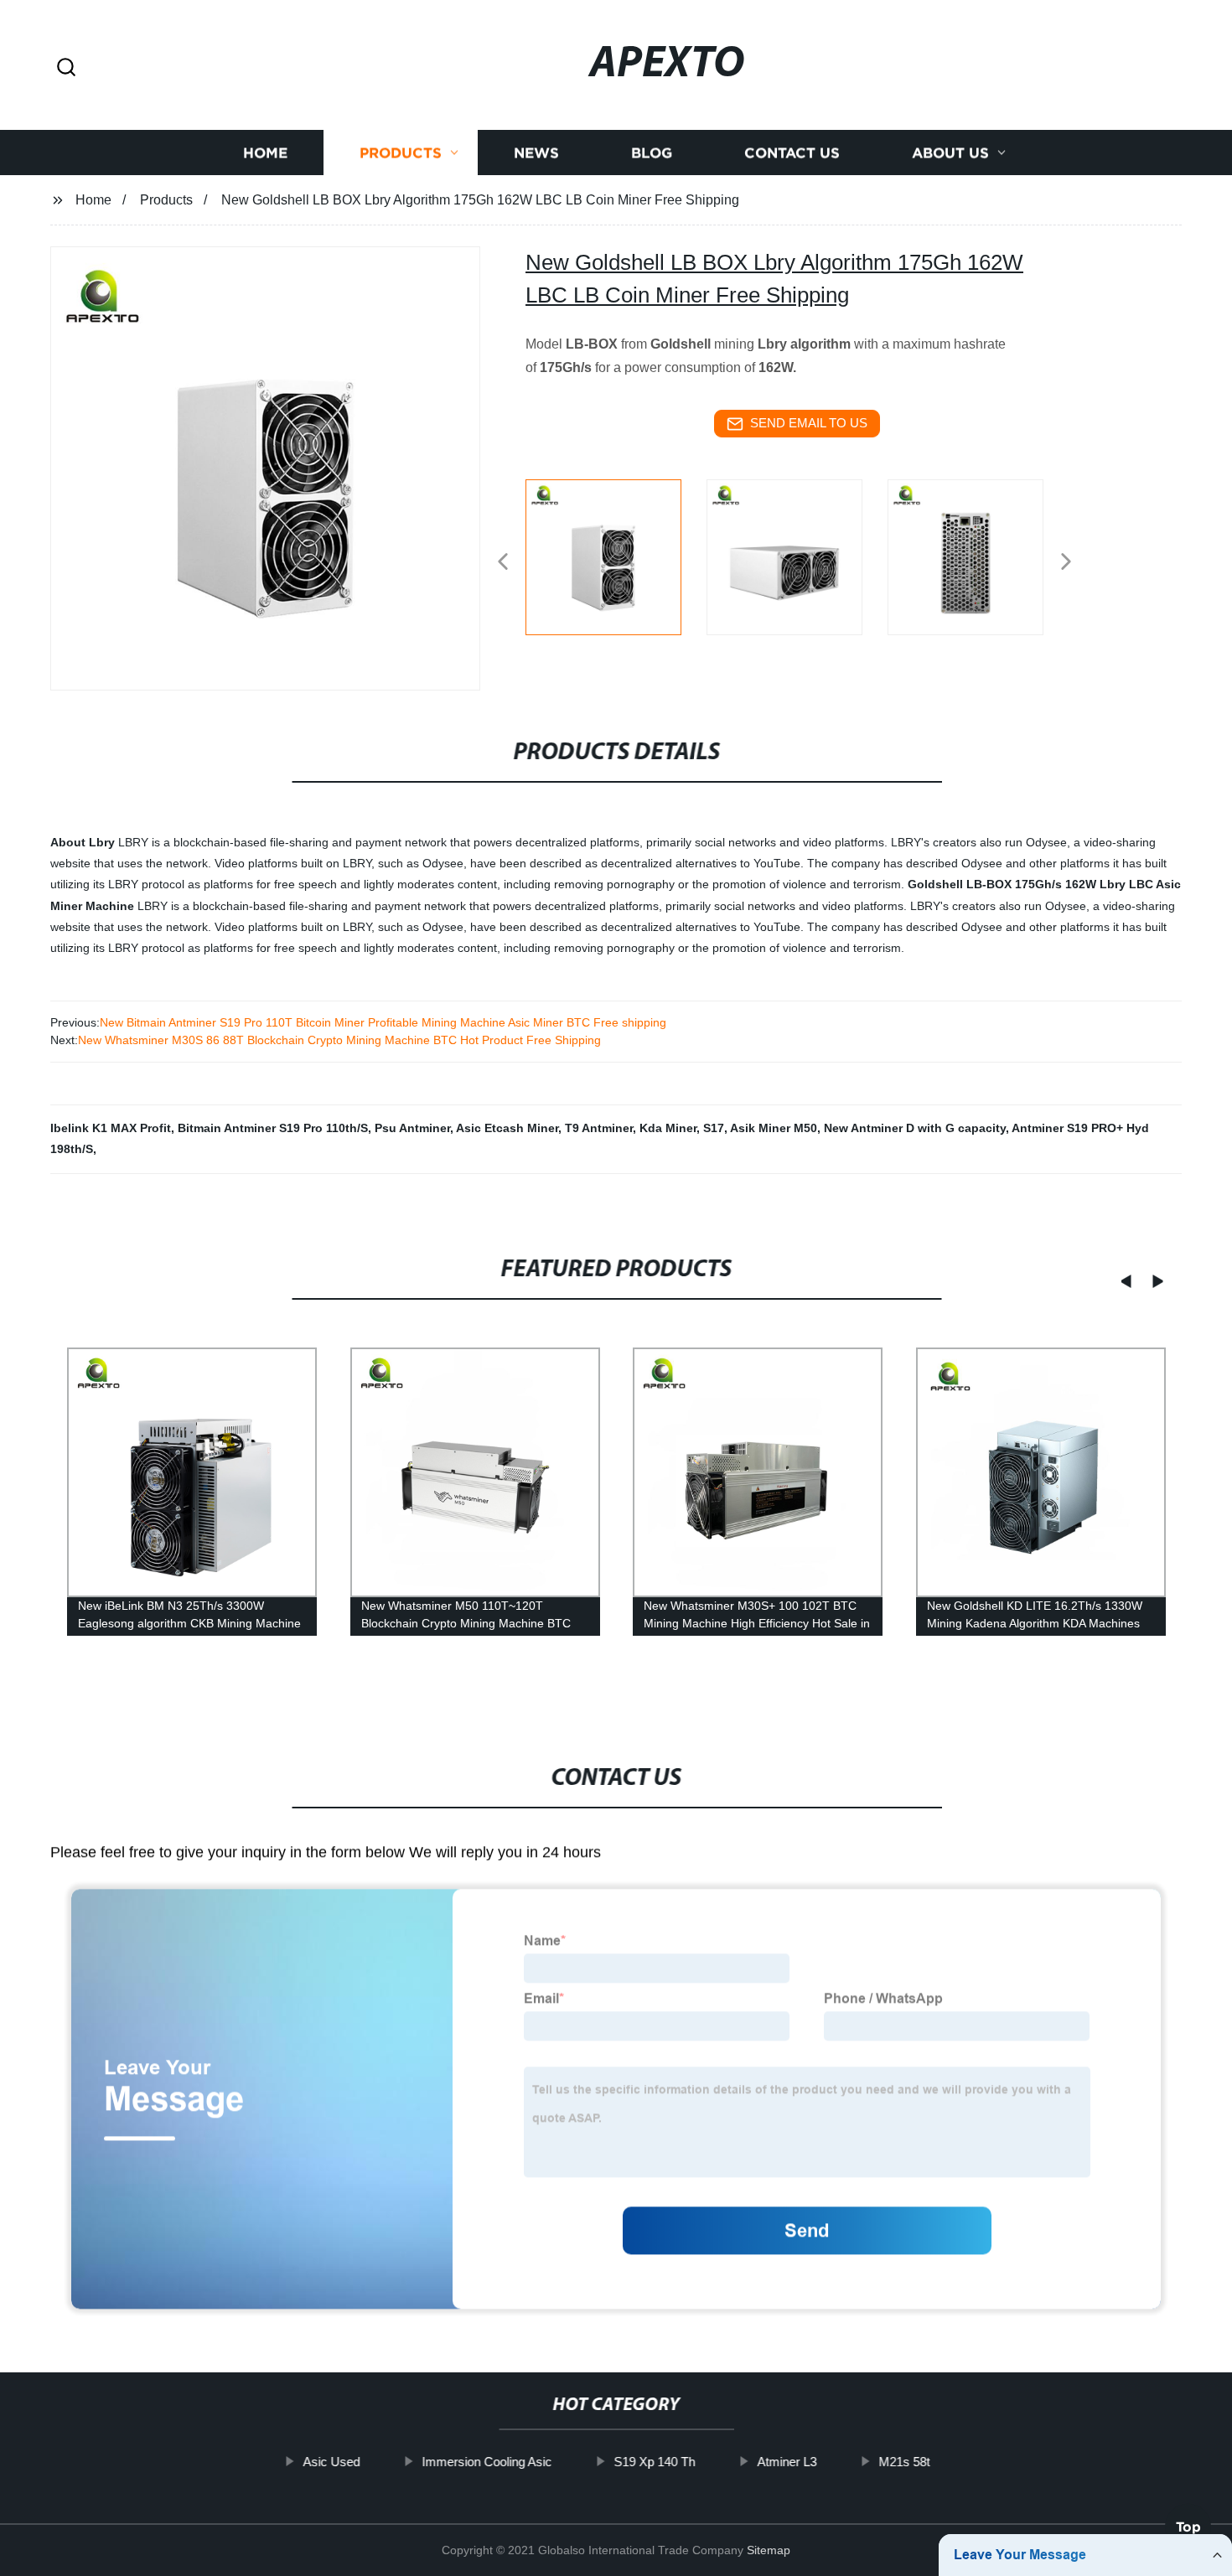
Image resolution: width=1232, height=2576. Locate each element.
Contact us (792, 153)
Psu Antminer (412, 1128)
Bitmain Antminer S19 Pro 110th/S (273, 1128)
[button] (66, 68)
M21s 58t (904, 2462)
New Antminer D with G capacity (915, 1128)
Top (1188, 2527)
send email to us (809, 423)
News (536, 153)
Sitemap (769, 2550)
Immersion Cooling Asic (487, 2462)
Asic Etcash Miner (507, 1128)
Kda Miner (668, 1128)
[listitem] (616, 555)
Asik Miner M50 (774, 1128)
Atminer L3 (787, 2462)
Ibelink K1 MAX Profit (111, 1128)
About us (950, 153)
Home (265, 153)
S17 (714, 1128)
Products (401, 153)
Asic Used (331, 2462)
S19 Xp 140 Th (654, 2462)
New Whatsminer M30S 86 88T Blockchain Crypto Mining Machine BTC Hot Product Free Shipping (339, 1040)
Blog (652, 153)
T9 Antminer (599, 1128)
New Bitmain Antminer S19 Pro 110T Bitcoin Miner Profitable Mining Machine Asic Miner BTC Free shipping (383, 1022)
